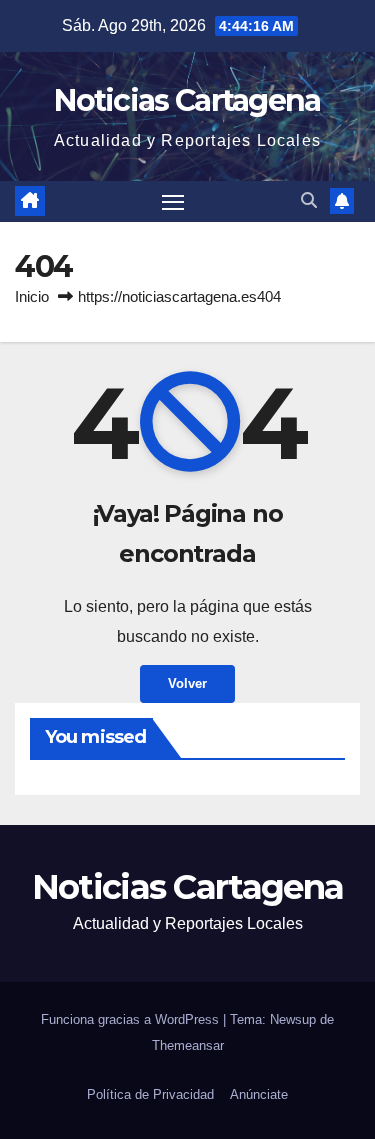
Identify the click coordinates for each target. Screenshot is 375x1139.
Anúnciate (259, 1094)
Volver (187, 683)
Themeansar (188, 1045)
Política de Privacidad (150, 1094)
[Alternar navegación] (173, 202)
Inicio (32, 296)
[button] (309, 200)
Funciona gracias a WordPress (132, 1019)
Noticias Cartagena (187, 100)
